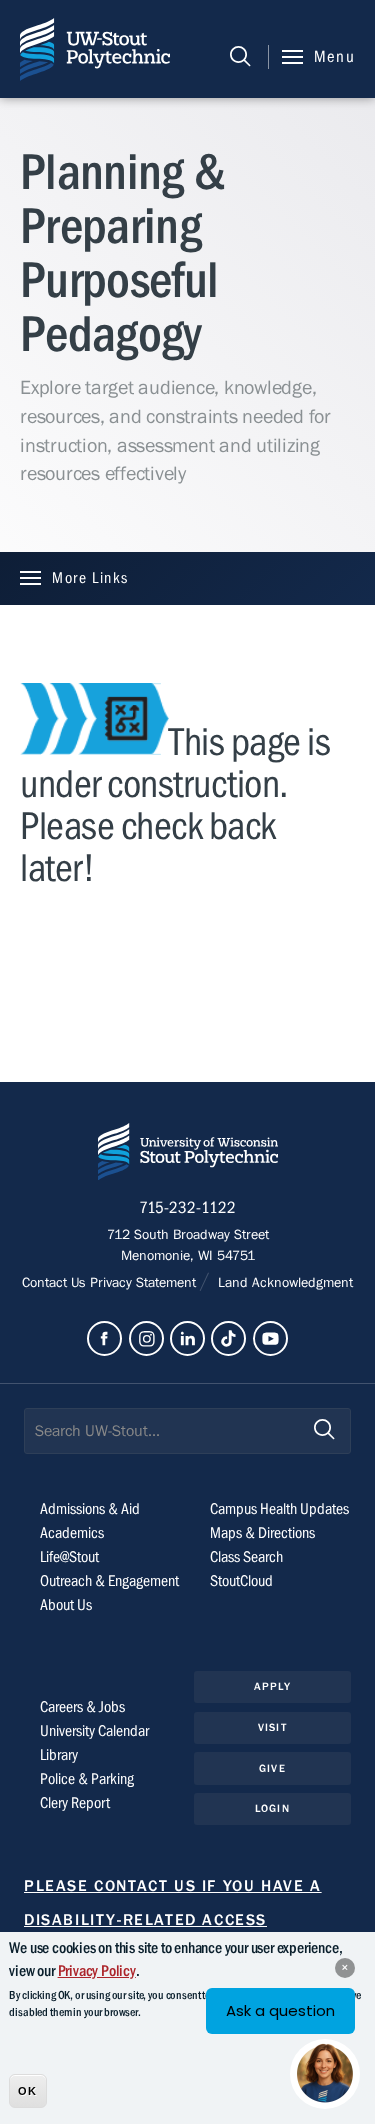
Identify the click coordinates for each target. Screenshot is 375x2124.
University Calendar (94, 1731)
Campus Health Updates (279, 1509)
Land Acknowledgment (283, 1283)
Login (272, 1808)
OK (27, 2091)
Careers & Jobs (82, 1707)
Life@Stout (69, 1557)
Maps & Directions (262, 1533)
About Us (66, 1605)
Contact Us (56, 1283)
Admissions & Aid (90, 1509)
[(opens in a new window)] (104, 1338)
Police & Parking (87, 1779)
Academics (72, 1533)
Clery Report (75, 1803)
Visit (272, 1727)
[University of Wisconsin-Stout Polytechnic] (188, 1155)
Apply (272, 1686)
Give (272, 1768)
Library (59, 1755)
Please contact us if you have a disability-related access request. (173, 1920)
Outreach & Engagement (109, 1581)
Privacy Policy (97, 1971)
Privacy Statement (145, 1283)
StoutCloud (241, 1581)
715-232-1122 (187, 1208)
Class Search (246, 1557)
